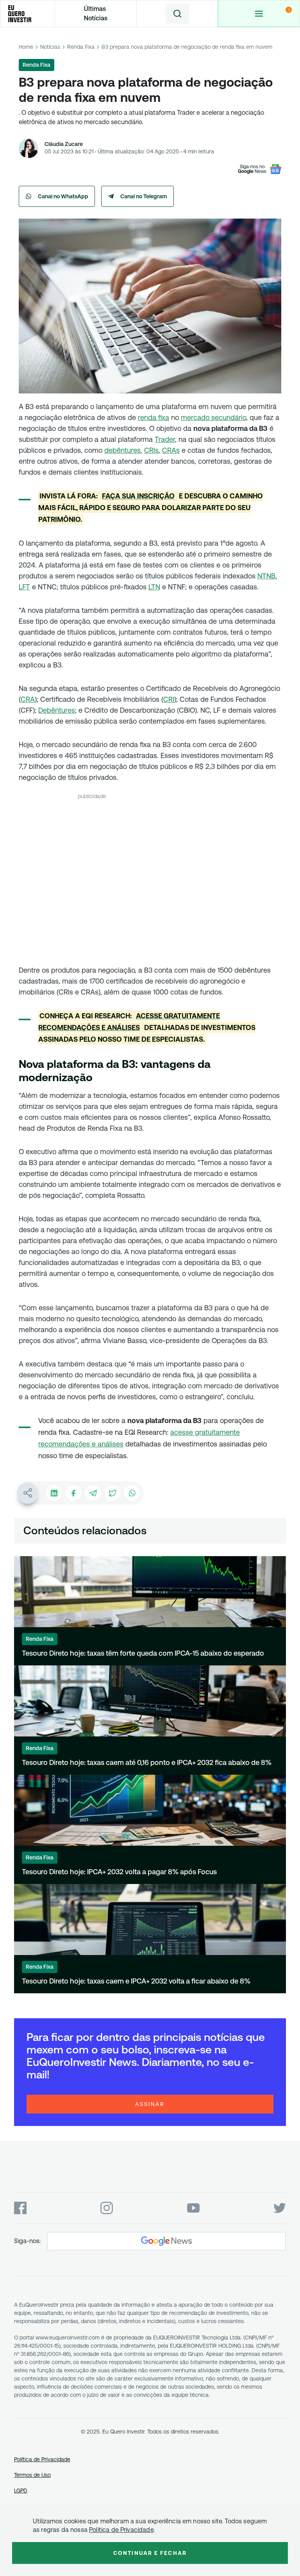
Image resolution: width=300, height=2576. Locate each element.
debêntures (122, 450)
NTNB (266, 576)
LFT (24, 587)
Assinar (150, 2104)
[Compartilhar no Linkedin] (54, 1493)
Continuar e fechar (150, 2553)
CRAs (171, 450)
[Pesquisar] (177, 14)
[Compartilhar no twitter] (112, 1493)
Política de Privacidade (42, 2459)
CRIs (151, 450)
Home (26, 47)
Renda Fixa (81, 47)
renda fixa (154, 417)
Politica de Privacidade (121, 2530)
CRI (169, 699)
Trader (165, 439)
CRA (28, 699)
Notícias (50, 47)
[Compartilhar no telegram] (93, 1493)
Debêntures (57, 710)
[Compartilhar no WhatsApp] (132, 1493)
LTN (154, 587)
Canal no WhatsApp (63, 196)
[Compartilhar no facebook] (73, 1493)
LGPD (21, 2491)
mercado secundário (213, 417)
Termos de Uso (32, 2475)
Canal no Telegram (144, 196)
